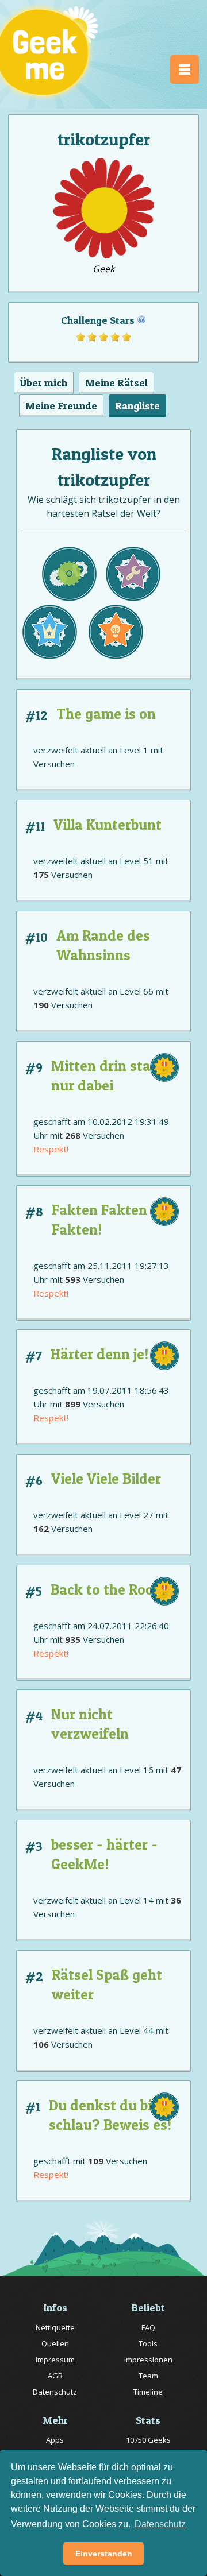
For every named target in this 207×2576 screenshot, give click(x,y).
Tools (148, 2343)
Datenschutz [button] (160, 2524)
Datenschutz (55, 2392)
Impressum (55, 2360)
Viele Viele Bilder (106, 1479)
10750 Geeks (148, 2440)
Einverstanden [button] (104, 2554)
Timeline (148, 2392)
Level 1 (134, 750)
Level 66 (137, 991)
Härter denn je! (99, 1354)
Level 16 (137, 1770)
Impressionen (148, 2360)
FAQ (148, 2327)
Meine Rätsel (116, 383)
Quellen (55, 2343)
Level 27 (137, 1515)
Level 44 (137, 2030)
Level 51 (137, 861)
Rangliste (137, 406)
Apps (55, 2440)
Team (148, 2376)
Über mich (44, 383)
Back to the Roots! (110, 1589)
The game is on (106, 714)
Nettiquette (55, 2327)
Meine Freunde (61, 406)
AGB (55, 2376)
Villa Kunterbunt (108, 825)
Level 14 (137, 1900)
